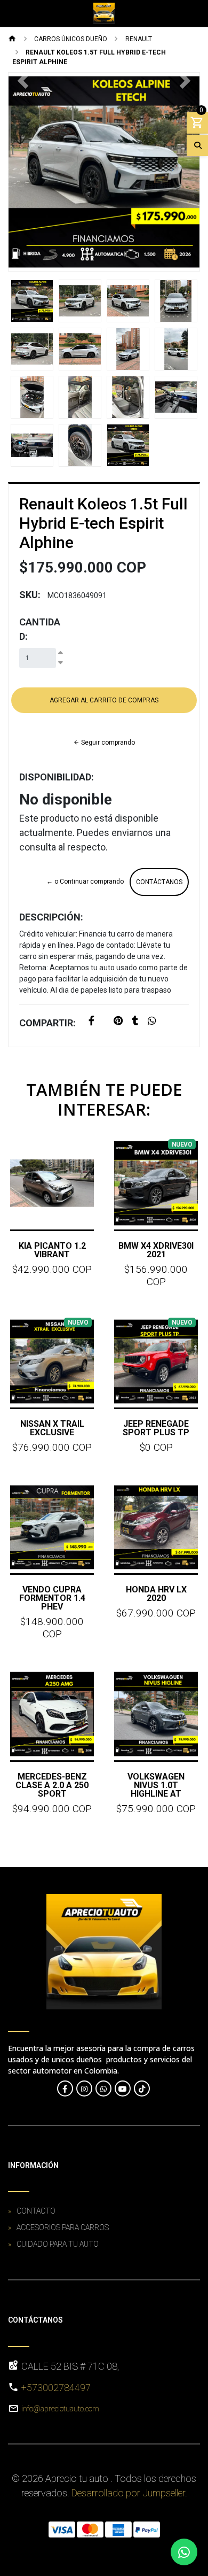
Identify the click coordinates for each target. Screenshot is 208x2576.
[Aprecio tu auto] (104, 13)
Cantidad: (40, 629)
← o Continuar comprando (85, 881)
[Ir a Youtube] (123, 2088)
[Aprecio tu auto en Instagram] (84, 2088)
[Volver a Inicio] (12, 40)
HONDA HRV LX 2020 (156, 1594)
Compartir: (47, 1023)
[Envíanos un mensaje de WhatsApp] (184, 2552)
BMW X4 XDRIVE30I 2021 (156, 1250)
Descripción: (51, 917)
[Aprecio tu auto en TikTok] (142, 2088)
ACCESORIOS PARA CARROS (63, 2227)
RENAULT (139, 39)
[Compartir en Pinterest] (118, 1022)
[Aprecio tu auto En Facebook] (65, 2088)
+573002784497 (56, 2388)
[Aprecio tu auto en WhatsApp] (103, 2088)
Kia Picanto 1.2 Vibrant (52, 1250)
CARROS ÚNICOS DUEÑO (71, 39)
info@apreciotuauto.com (60, 2409)
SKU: (30, 595)
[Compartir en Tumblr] (135, 1022)
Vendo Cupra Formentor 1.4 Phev (52, 1598)
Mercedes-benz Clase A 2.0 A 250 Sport (52, 1785)
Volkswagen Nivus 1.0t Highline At (156, 1785)
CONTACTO (36, 2211)
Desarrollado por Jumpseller (128, 2493)
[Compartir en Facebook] (91, 1022)
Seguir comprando (107, 742)
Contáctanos (159, 882)
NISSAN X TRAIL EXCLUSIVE (52, 1428)
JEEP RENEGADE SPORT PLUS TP (156, 1428)
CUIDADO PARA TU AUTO (58, 2244)
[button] (23, 172)
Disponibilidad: (57, 777)
